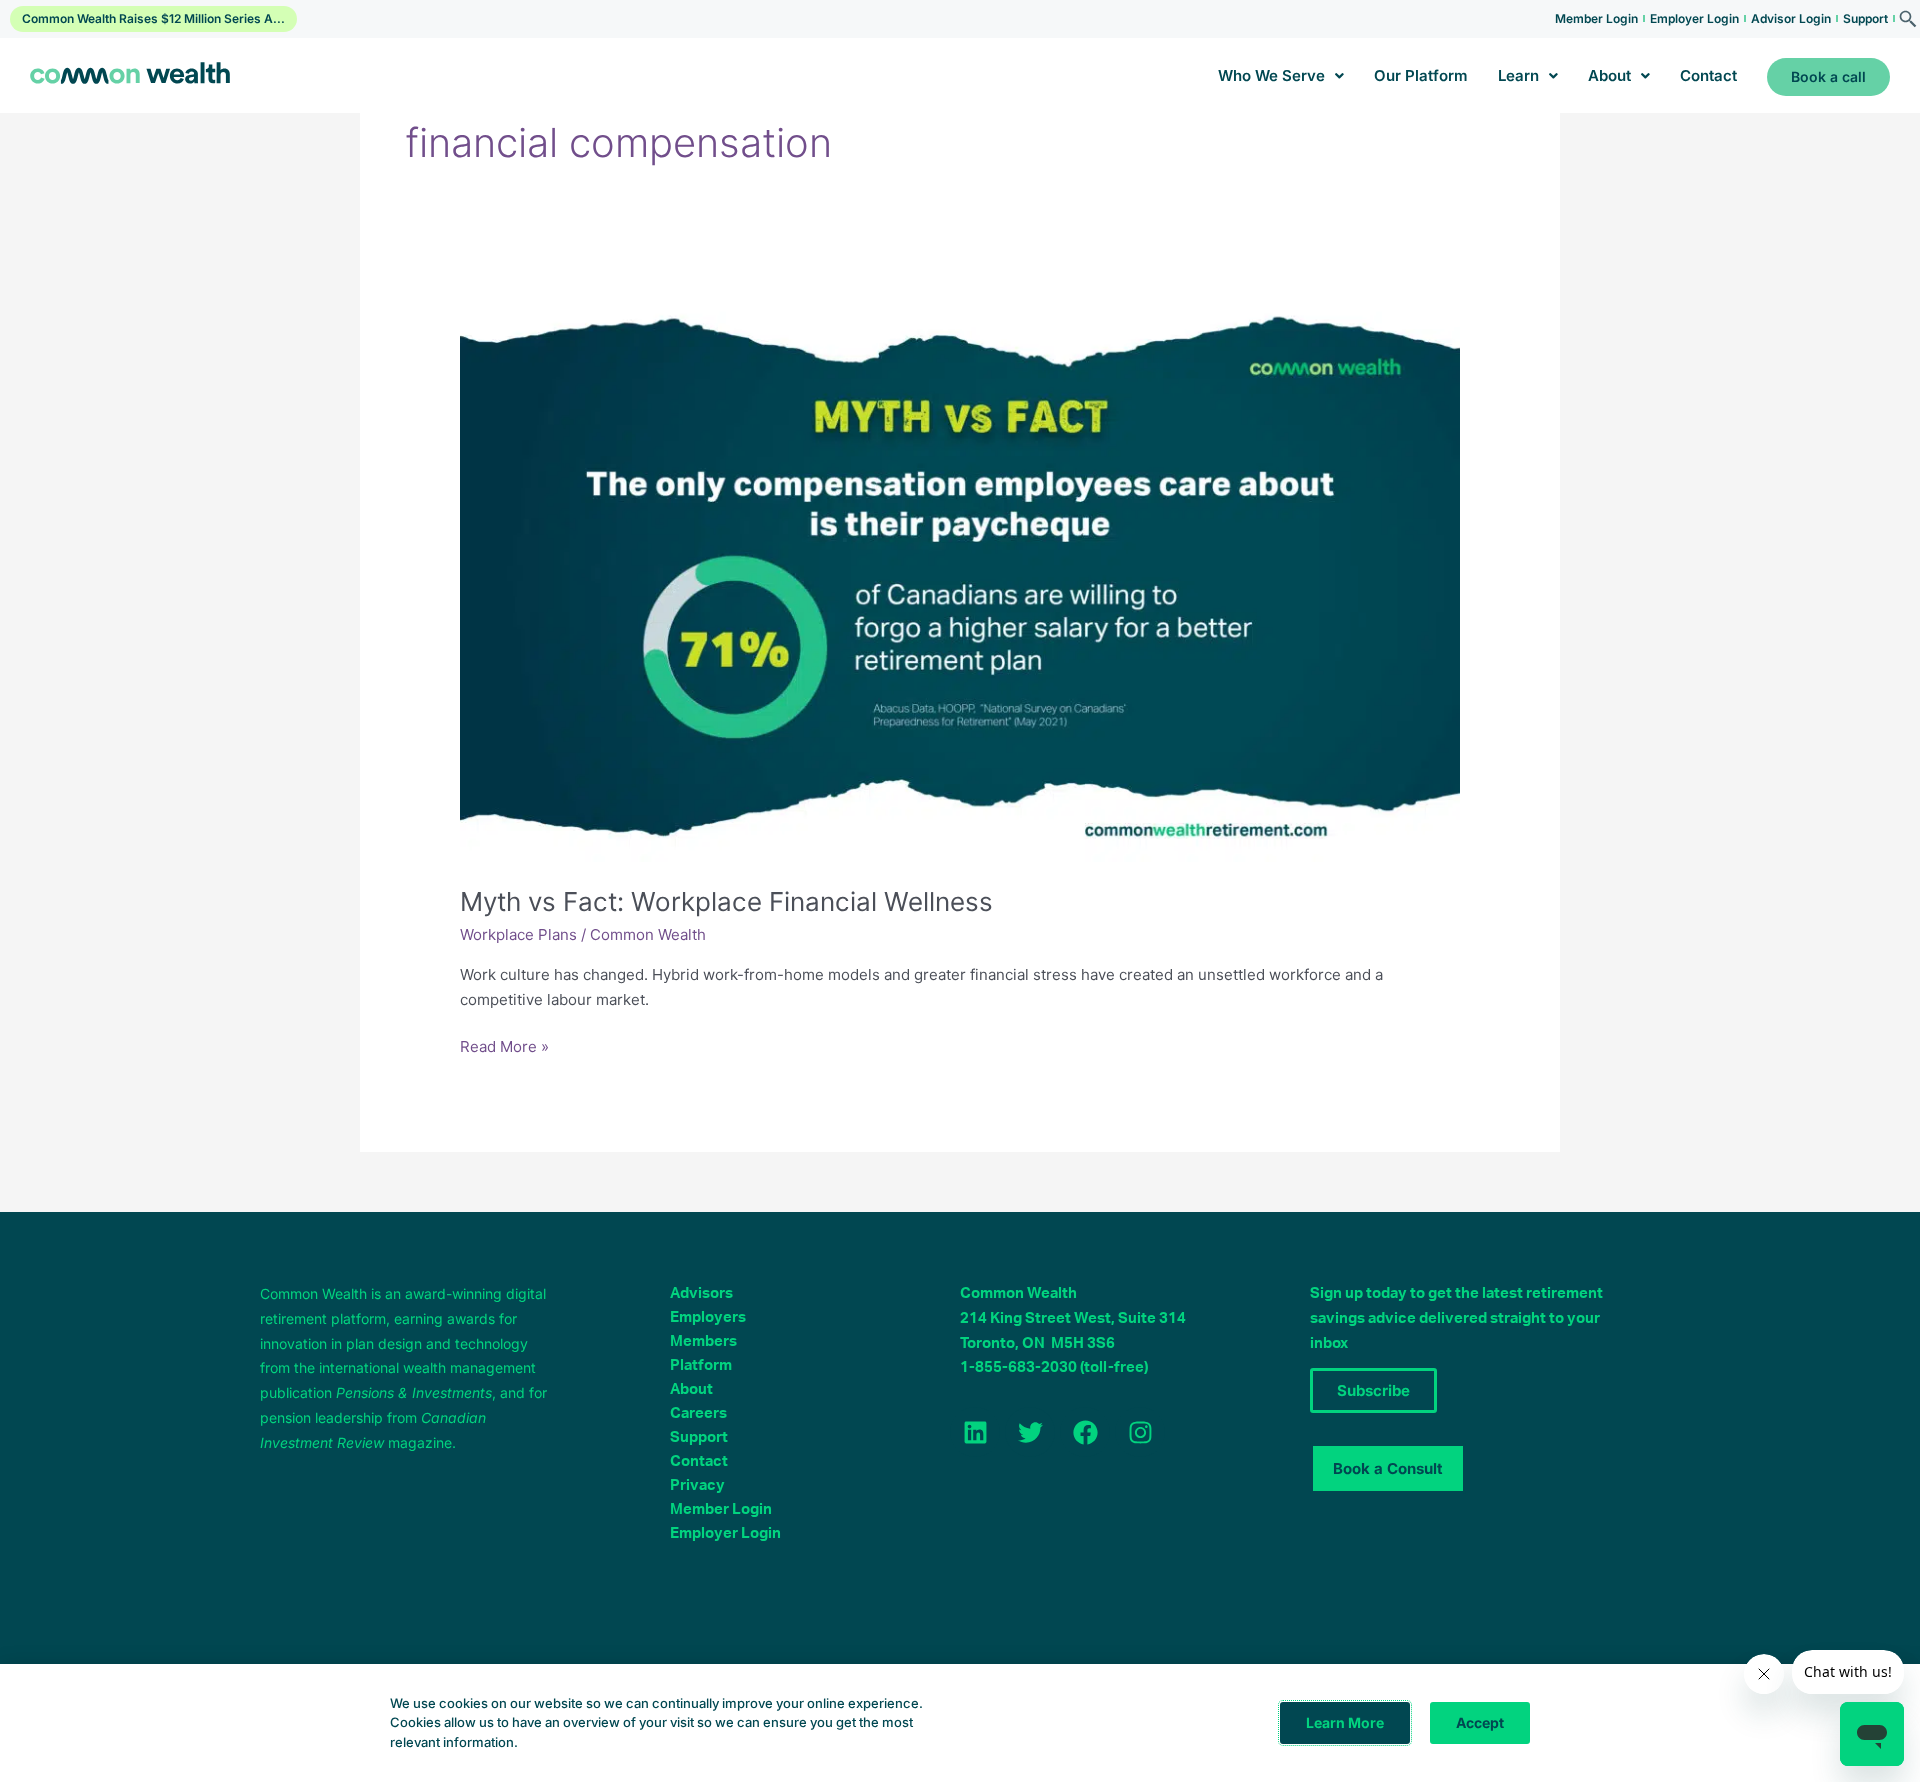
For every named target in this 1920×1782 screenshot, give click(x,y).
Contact (1708, 75)
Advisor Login (1791, 18)
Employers (708, 1317)
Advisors (701, 1293)
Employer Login (1694, 18)
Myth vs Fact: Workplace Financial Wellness (726, 901)
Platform (701, 1365)
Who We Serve (1271, 75)
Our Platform (1421, 75)
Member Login (1596, 18)
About (1609, 75)
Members (703, 1341)
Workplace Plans (518, 934)
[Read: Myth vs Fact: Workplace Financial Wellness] (960, 579)
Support (1865, 18)
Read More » (504, 1045)
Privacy (697, 1485)
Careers (698, 1413)
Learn (1518, 75)
